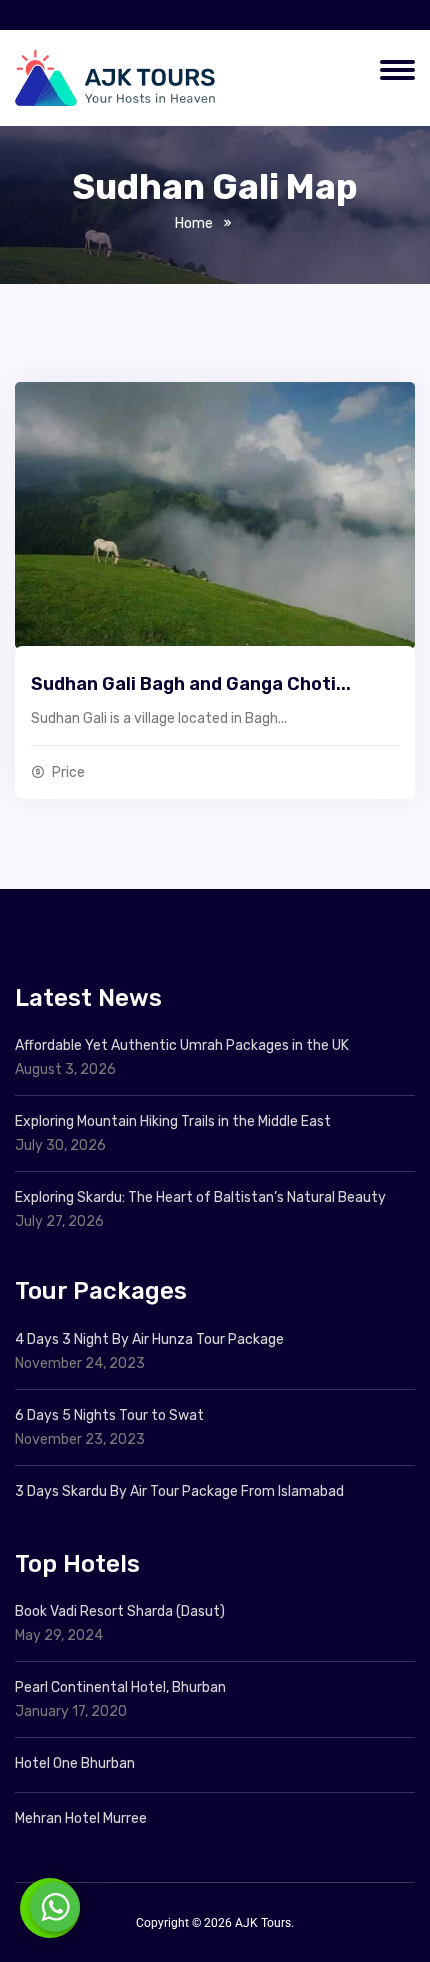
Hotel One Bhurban (75, 1763)
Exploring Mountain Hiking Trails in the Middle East (173, 1121)
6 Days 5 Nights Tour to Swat (109, 1415)
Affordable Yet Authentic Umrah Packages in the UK (183, 1045)
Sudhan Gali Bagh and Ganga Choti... (191, 684)
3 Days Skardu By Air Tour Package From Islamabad (179, 1491)
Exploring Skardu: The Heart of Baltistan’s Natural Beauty (200, 1197)
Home (194, 223)
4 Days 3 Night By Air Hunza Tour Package (149, 1339)
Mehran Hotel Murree (81, 1818)
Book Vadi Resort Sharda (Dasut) (120, 1611)
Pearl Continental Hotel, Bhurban (120, 1687)
